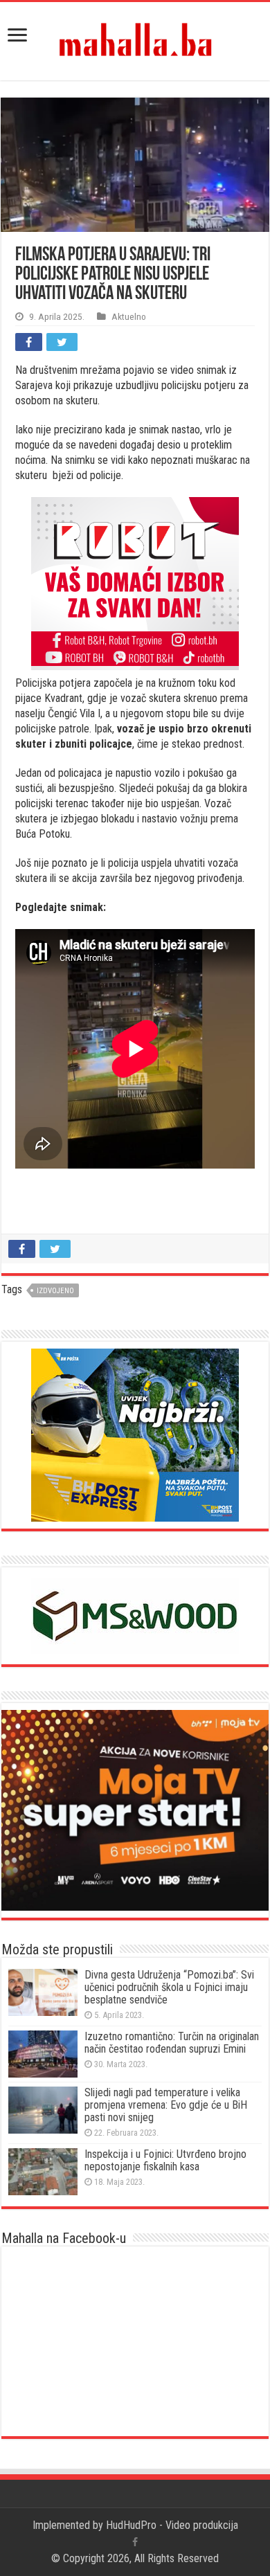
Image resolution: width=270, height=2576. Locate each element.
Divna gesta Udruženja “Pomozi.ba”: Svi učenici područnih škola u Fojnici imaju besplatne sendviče (169, 1987)
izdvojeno (55, 1291)
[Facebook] (135, 2542)
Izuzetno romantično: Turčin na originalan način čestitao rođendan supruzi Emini (172, 2043)
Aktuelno (129, 316)
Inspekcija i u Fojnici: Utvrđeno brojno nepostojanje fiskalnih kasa (165, 2160)
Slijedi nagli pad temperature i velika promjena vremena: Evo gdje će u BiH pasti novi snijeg (166, 2105)
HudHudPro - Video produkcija (172, 2525)
